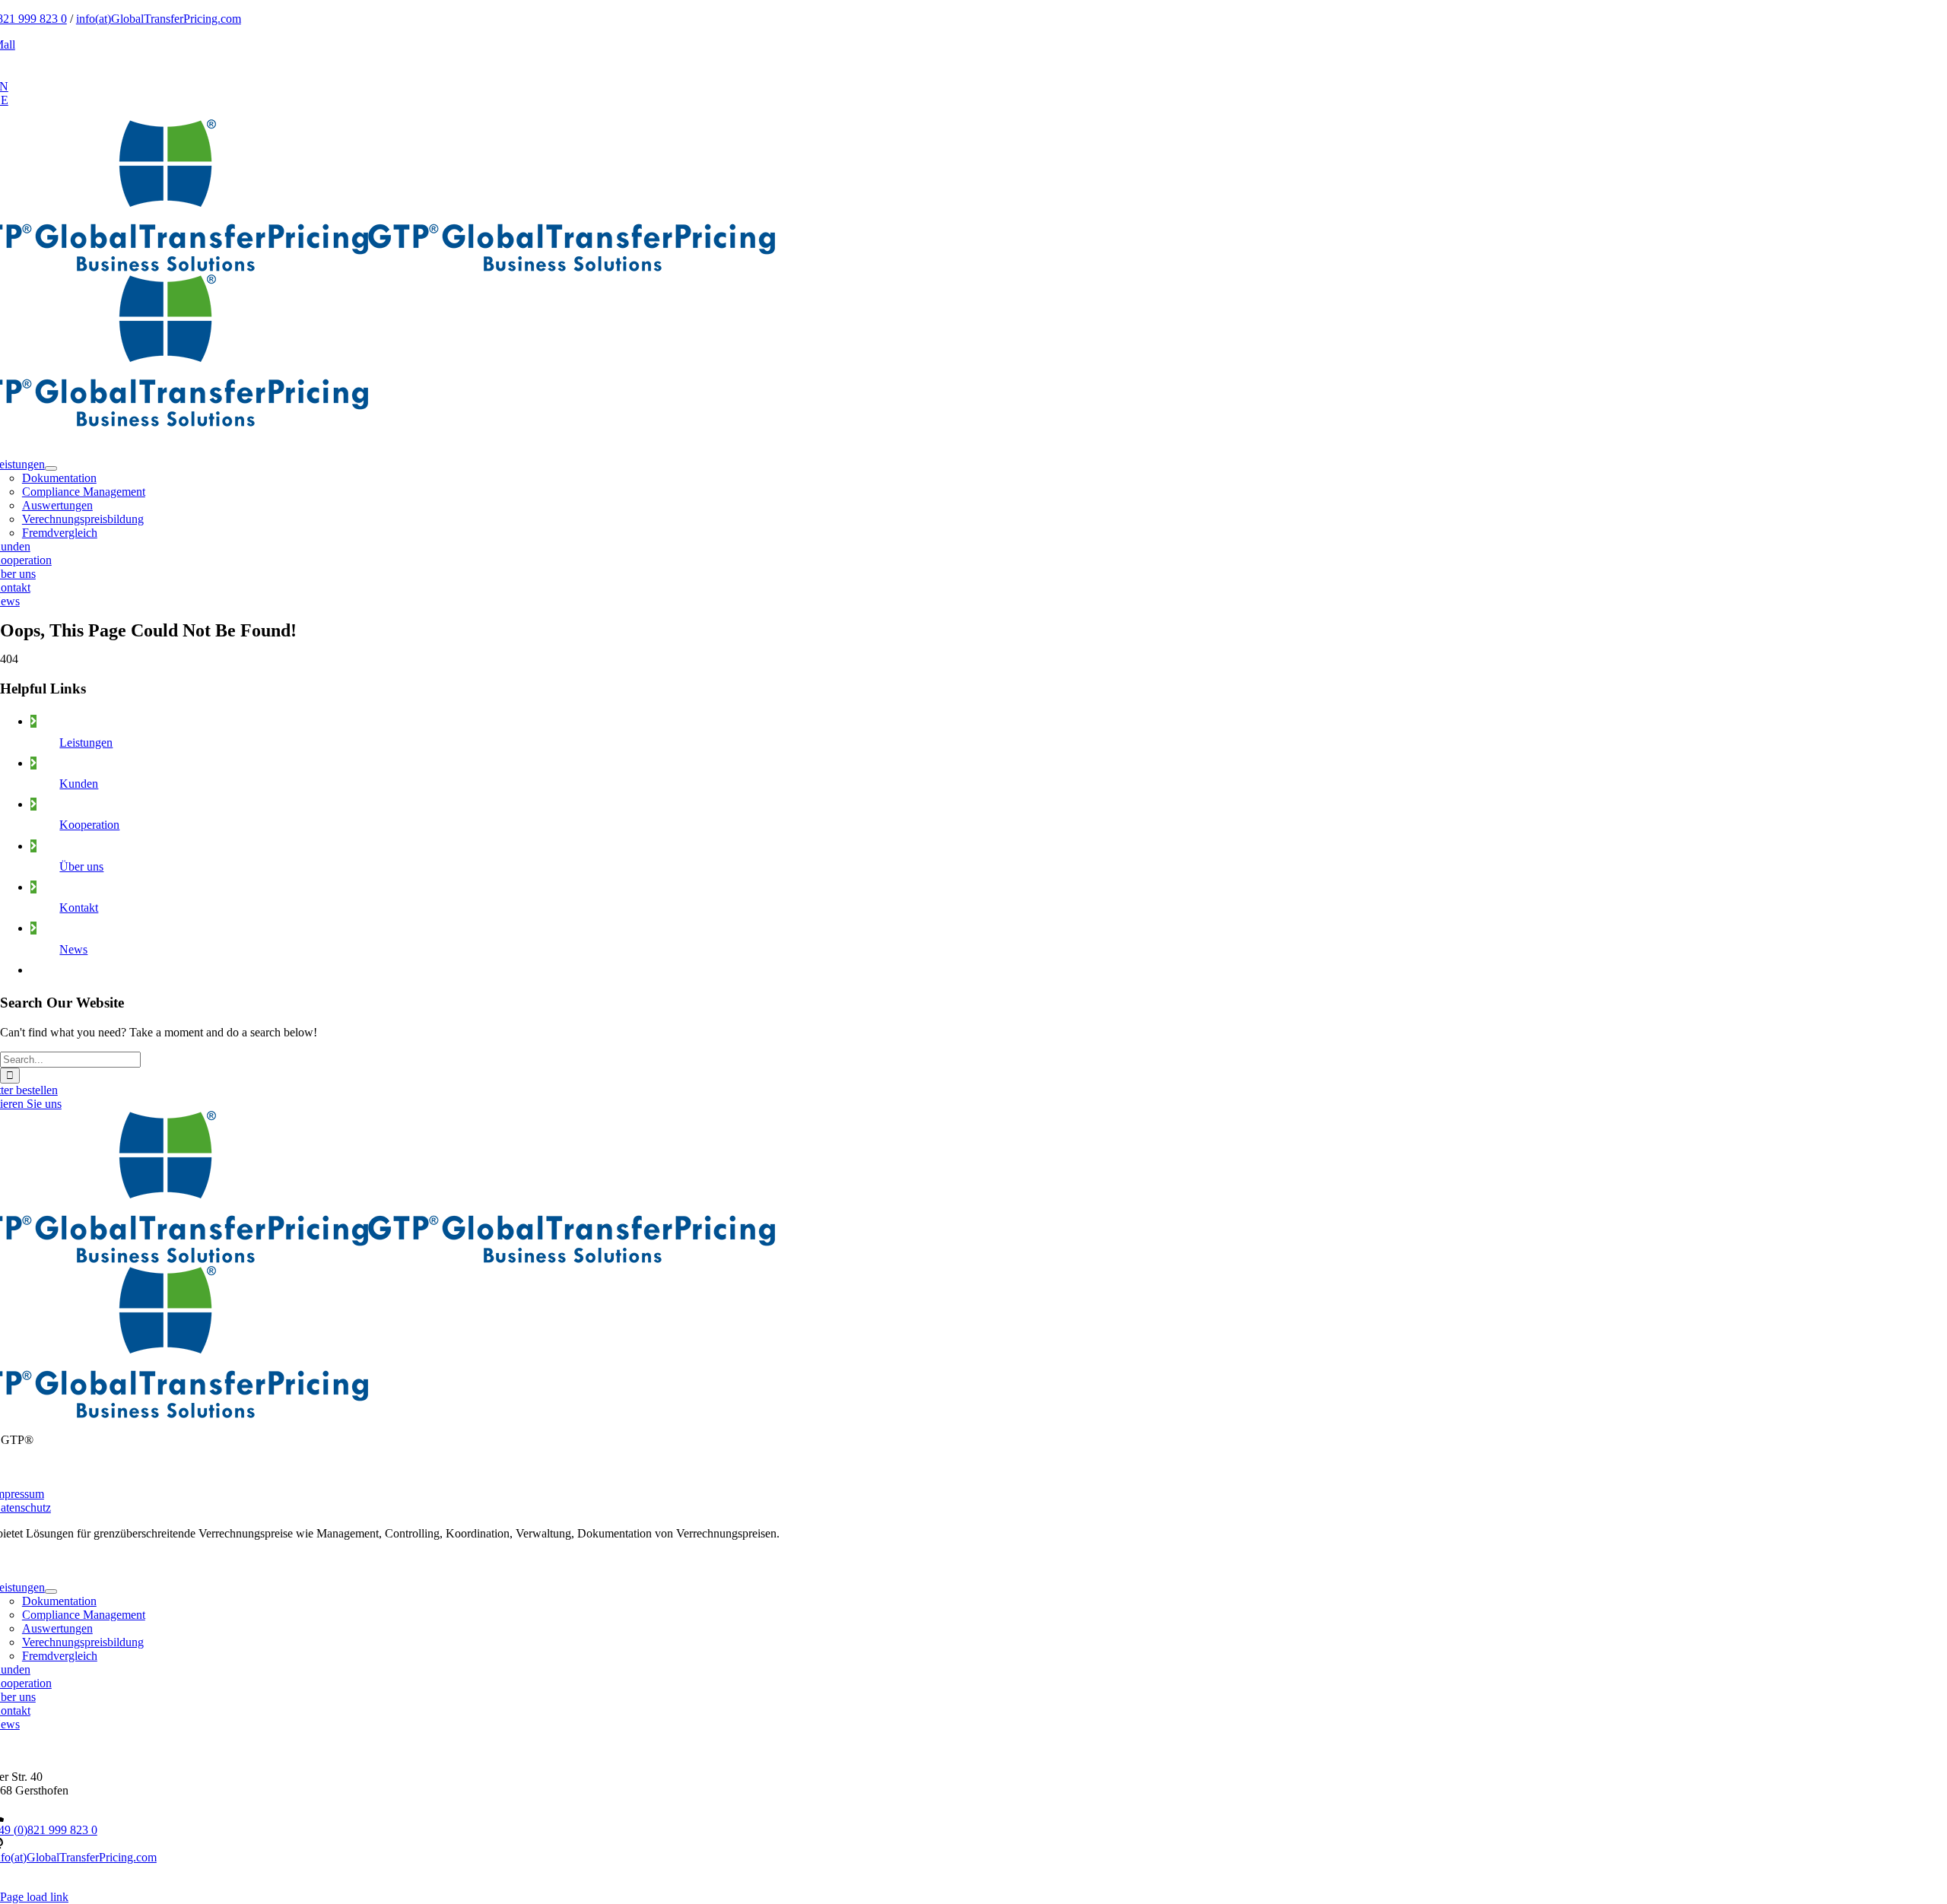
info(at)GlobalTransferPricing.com (159, 19)
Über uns (81, 866)
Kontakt (79, 908)
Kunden (79, 784)
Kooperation (89, 825)
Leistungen (86, 743)
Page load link (34, 1897)
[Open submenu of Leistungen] (51, 468)
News (73, 949)
